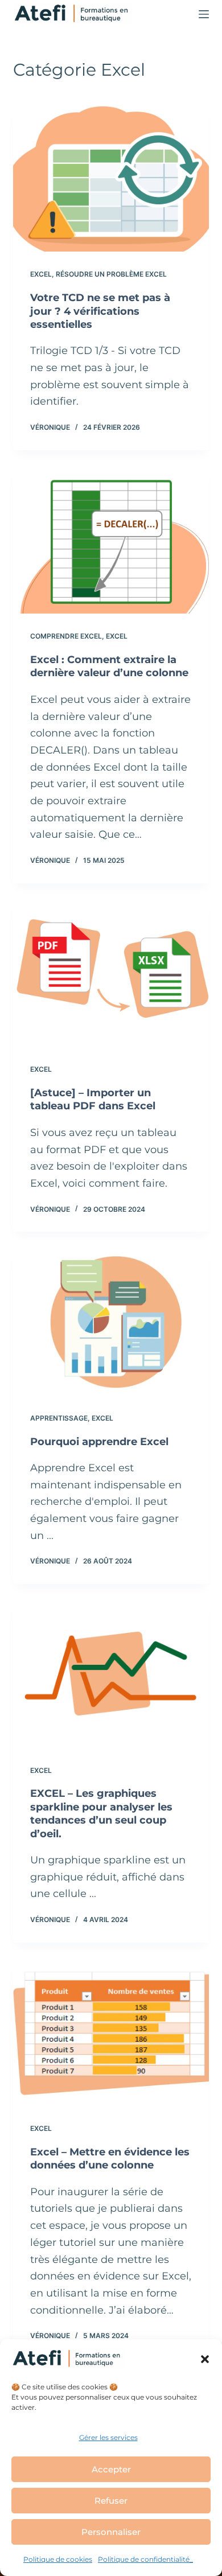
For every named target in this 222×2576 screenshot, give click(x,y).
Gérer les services (108, 2437)
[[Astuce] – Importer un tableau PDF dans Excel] (111, 974)
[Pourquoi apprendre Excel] (111, 1322)
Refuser (111, 2501)
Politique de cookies (58, 2559)
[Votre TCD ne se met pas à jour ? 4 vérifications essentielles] (111, 178)
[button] (205, 2359)
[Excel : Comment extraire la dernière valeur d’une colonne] (111, 540)
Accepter (111, 2469)
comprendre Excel (66, 636)
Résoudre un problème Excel (111, 274)
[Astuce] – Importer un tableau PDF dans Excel (93, 1099)
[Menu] (204, 14)
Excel (41, 274)
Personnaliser (111, 2532)
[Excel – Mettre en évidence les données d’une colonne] (111, 2033)
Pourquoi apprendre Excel (99, 1442)
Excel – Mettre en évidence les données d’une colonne (110, 2159)
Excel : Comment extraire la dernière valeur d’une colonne (109, 666)
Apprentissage (59, 1418)
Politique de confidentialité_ (145, 2559)
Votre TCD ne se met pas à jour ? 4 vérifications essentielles (100, 311)
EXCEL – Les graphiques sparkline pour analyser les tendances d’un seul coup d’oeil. (101, 1813)
